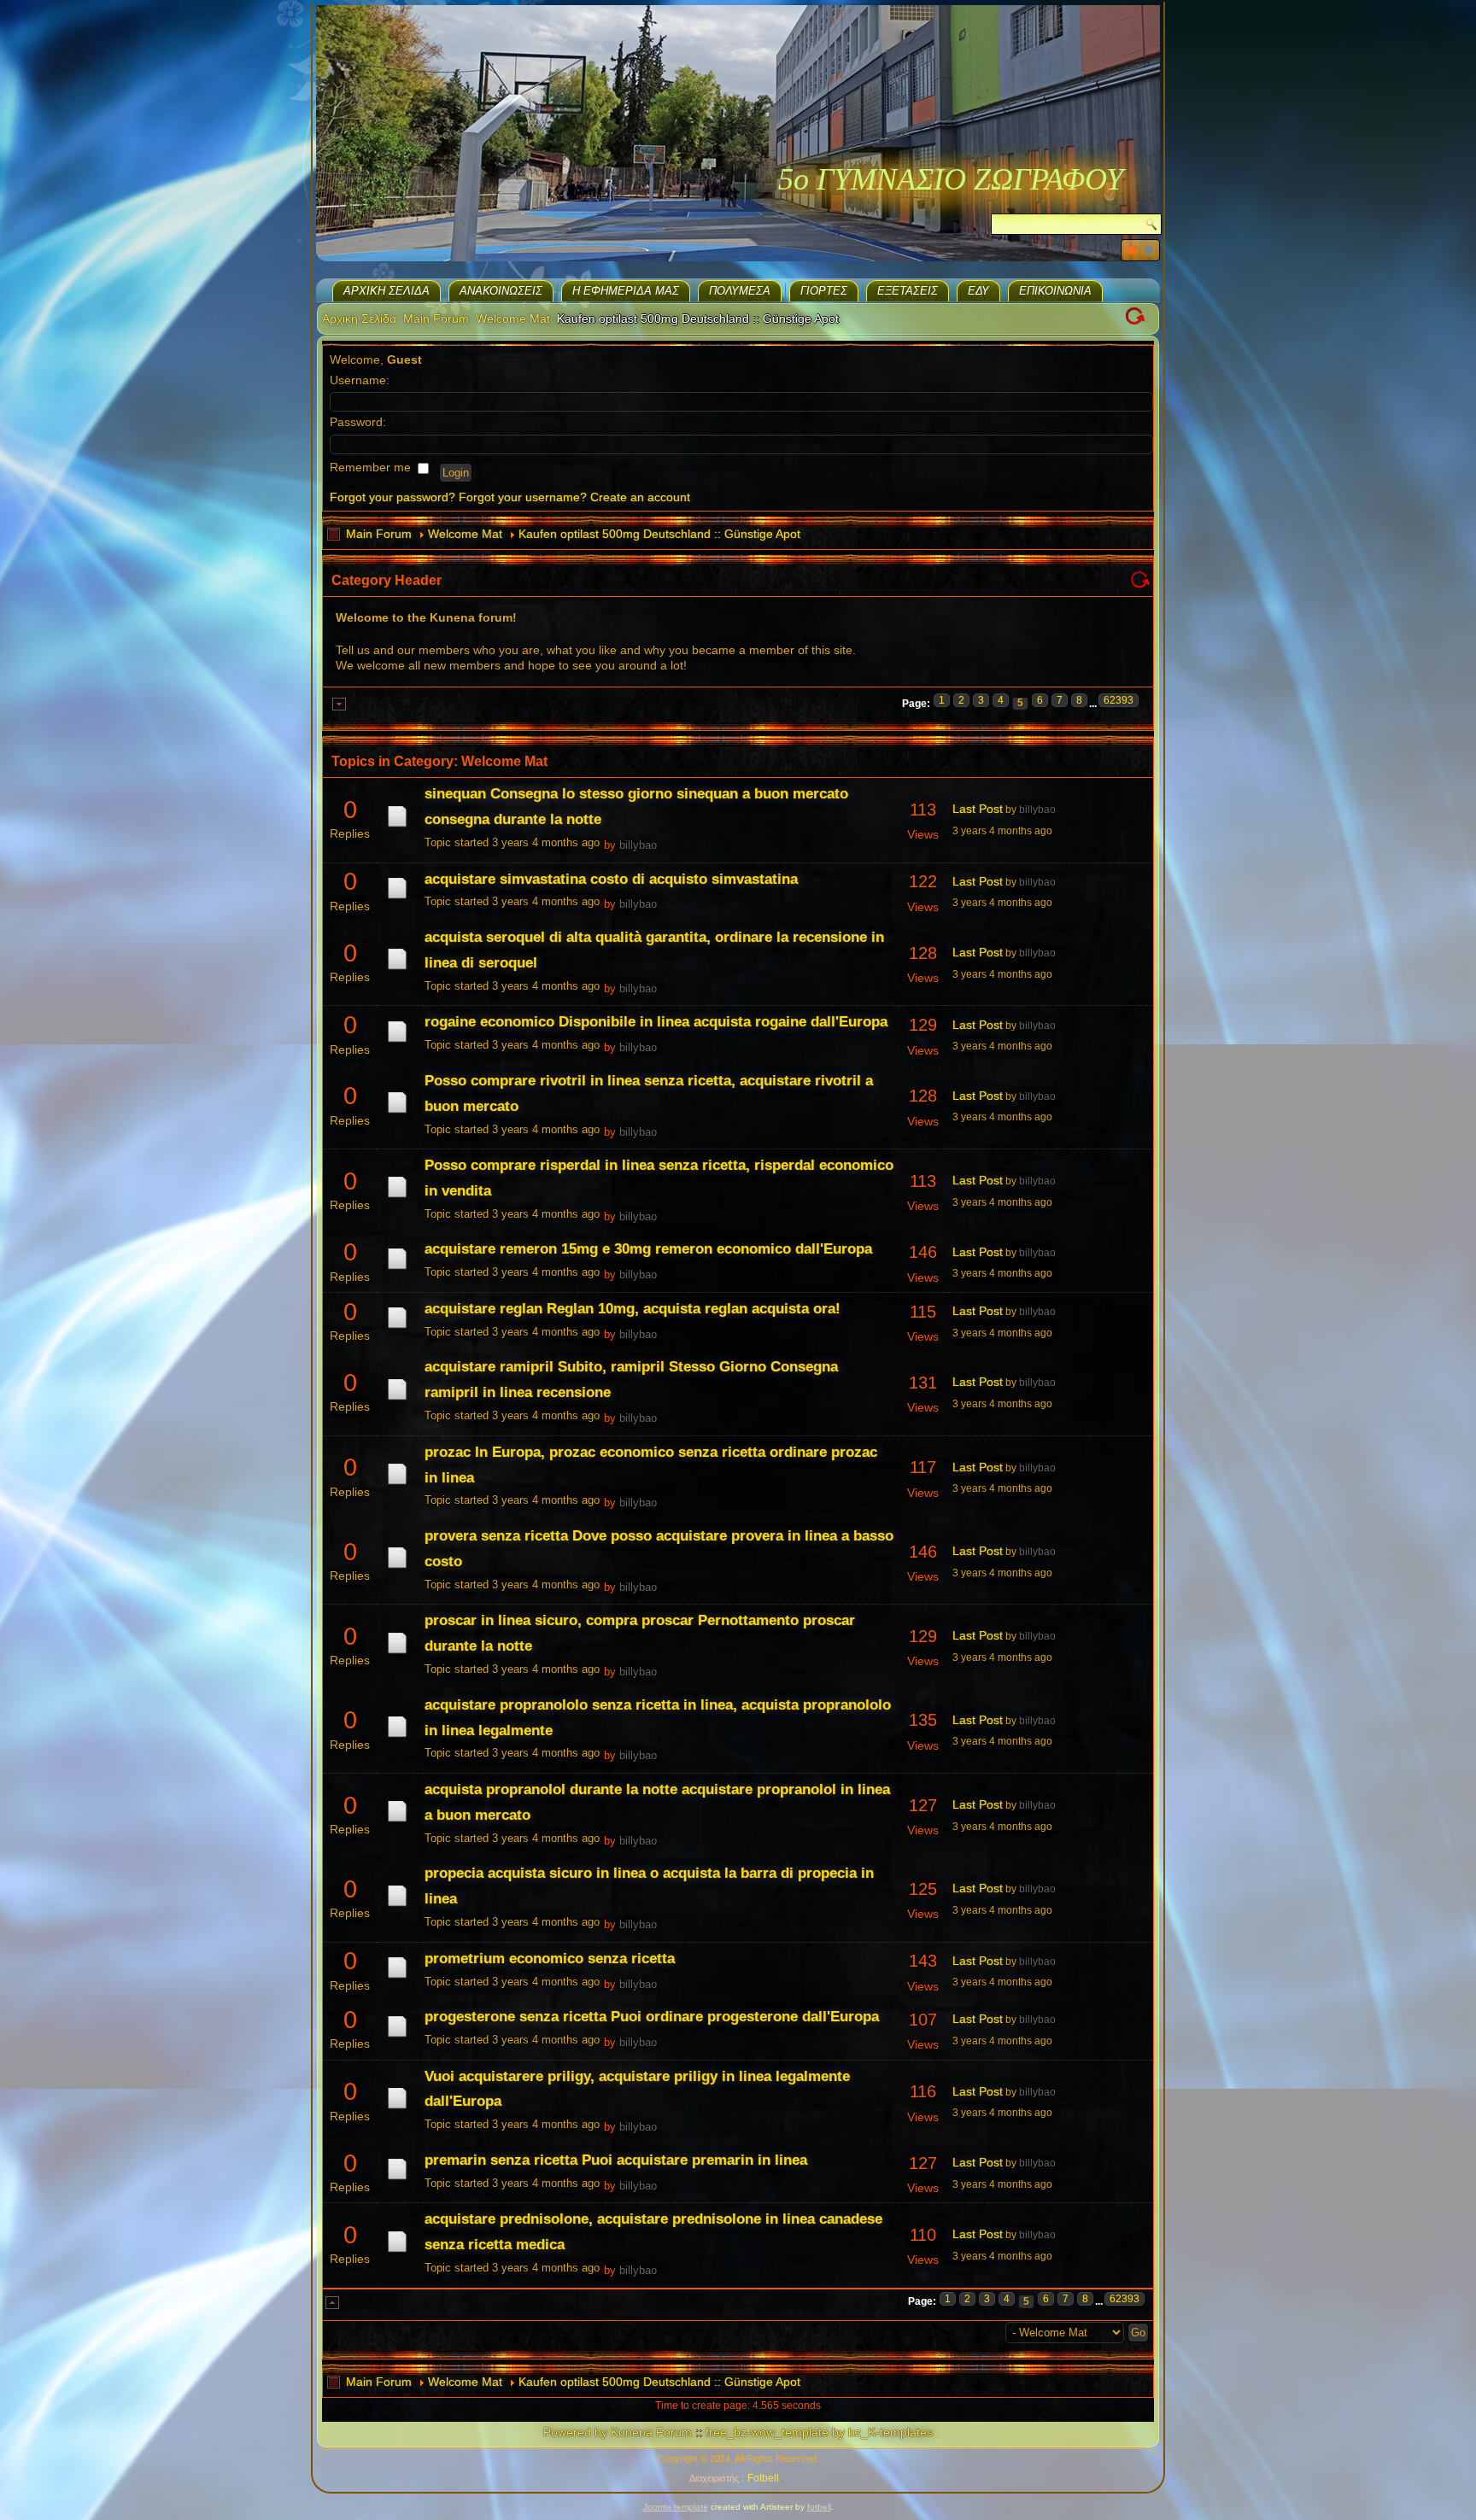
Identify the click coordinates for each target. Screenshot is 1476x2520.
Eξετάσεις (908, 291)
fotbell (819, 2507)
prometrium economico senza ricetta (550, 1959)
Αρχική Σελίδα (387, 291)
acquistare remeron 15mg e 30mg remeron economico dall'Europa (648, 1249)
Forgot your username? (523, 497)
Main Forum (436, 319)
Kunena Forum (651, 2432)
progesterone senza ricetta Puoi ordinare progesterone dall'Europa (652, 2017)
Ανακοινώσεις (501, 291)
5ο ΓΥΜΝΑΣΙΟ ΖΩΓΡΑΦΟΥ (951, 179)
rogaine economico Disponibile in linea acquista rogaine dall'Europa (656, 1022)
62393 (1119, 700)
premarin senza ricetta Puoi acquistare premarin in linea (616, 2160)
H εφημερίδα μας (626, 291)
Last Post (978, 809)
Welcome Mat (513, 319)
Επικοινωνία (1055, 291)
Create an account (640, 497)
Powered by (575, 2432)
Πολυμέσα (740, 291)
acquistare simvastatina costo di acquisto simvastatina (611, 879)
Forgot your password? (392, 497)
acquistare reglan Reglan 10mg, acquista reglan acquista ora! (633, 1309)
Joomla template (676, 2507)
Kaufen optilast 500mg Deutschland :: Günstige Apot (659, 534)
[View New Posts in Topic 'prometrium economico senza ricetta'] (397, 1978)
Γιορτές (824, 291)
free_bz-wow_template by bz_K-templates (819, 2432)
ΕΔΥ (978, 291)
